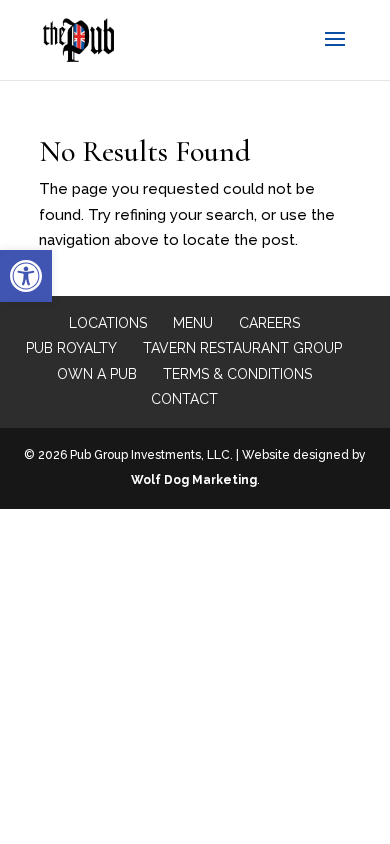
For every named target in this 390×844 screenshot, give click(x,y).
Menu (193, 323)
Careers (269, 323)
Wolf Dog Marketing (194, 480)
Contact (184, 399)
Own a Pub (97, 374)
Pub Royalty (71, 348)
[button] (26, 276)
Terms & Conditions (237, 374)
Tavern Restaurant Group (242, 348)
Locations (108, 323)
